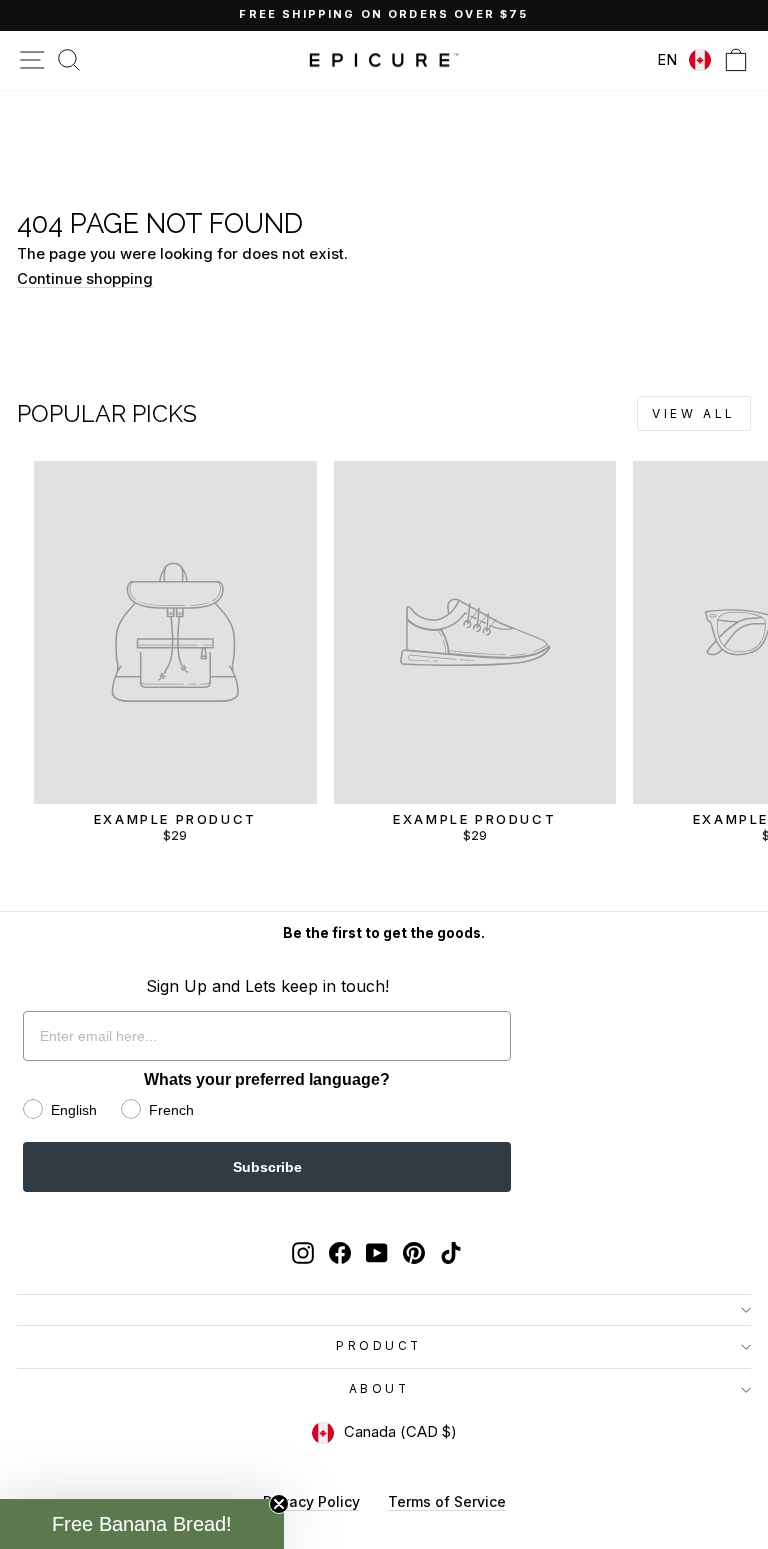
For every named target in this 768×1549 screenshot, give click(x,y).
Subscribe (267, 1167)
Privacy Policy (311, 1501)
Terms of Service (447, 1501)
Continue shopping (85, 279)
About (379, 1389)
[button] (142, 1524)
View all (694, 413)
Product (379, 1346)
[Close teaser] (279, 1504)
